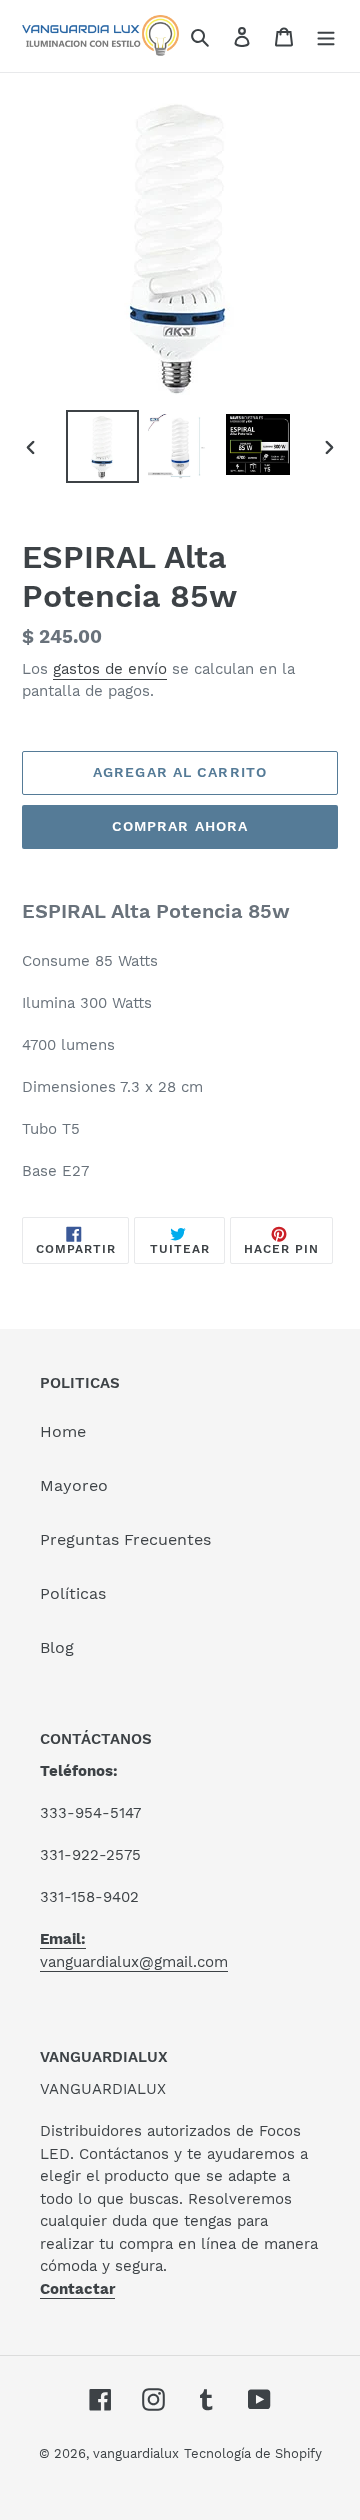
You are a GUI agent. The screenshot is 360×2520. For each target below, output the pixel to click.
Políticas (73, 1593)
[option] (102, 446)
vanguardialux (136, 2453)
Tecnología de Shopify (253, 2453)
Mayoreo (74, 1485)
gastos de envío (110, 669)
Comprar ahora (180, 826)
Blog (57, 1647)
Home (63, 1431)
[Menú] (326, 36)
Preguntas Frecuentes (125, 1539)
